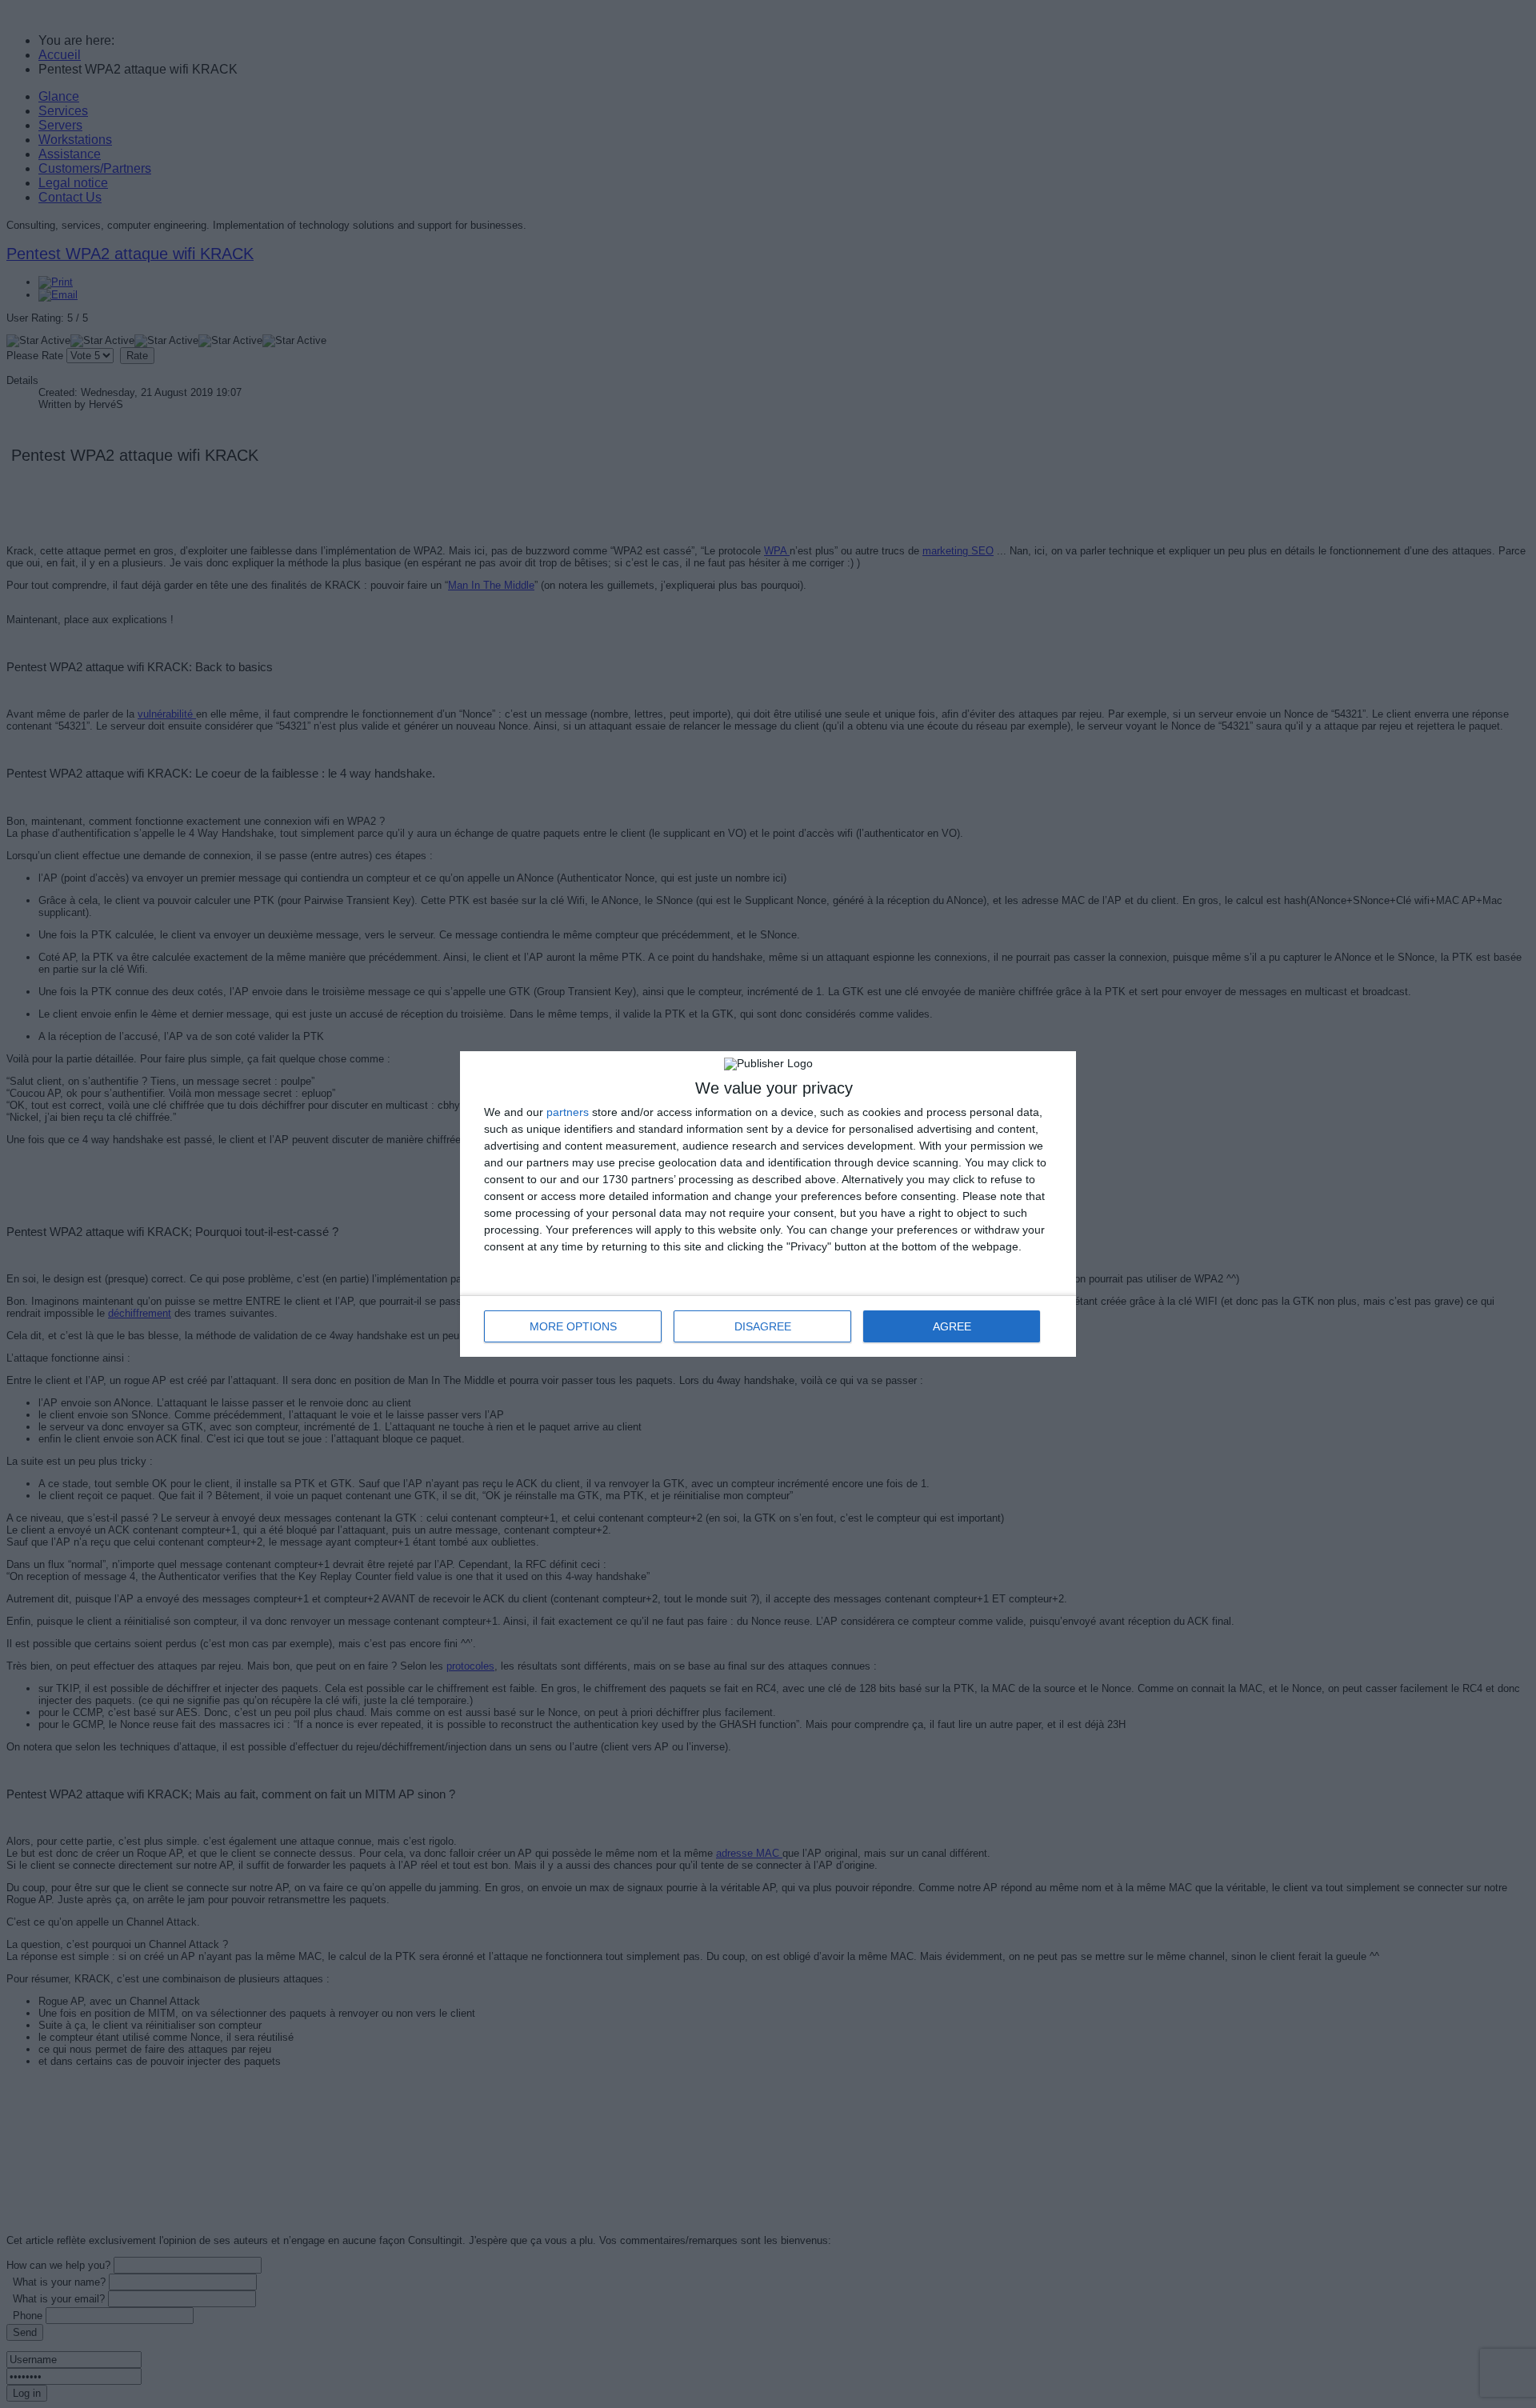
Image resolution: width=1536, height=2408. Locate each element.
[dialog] (768, 1204)
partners (568, 1112)
